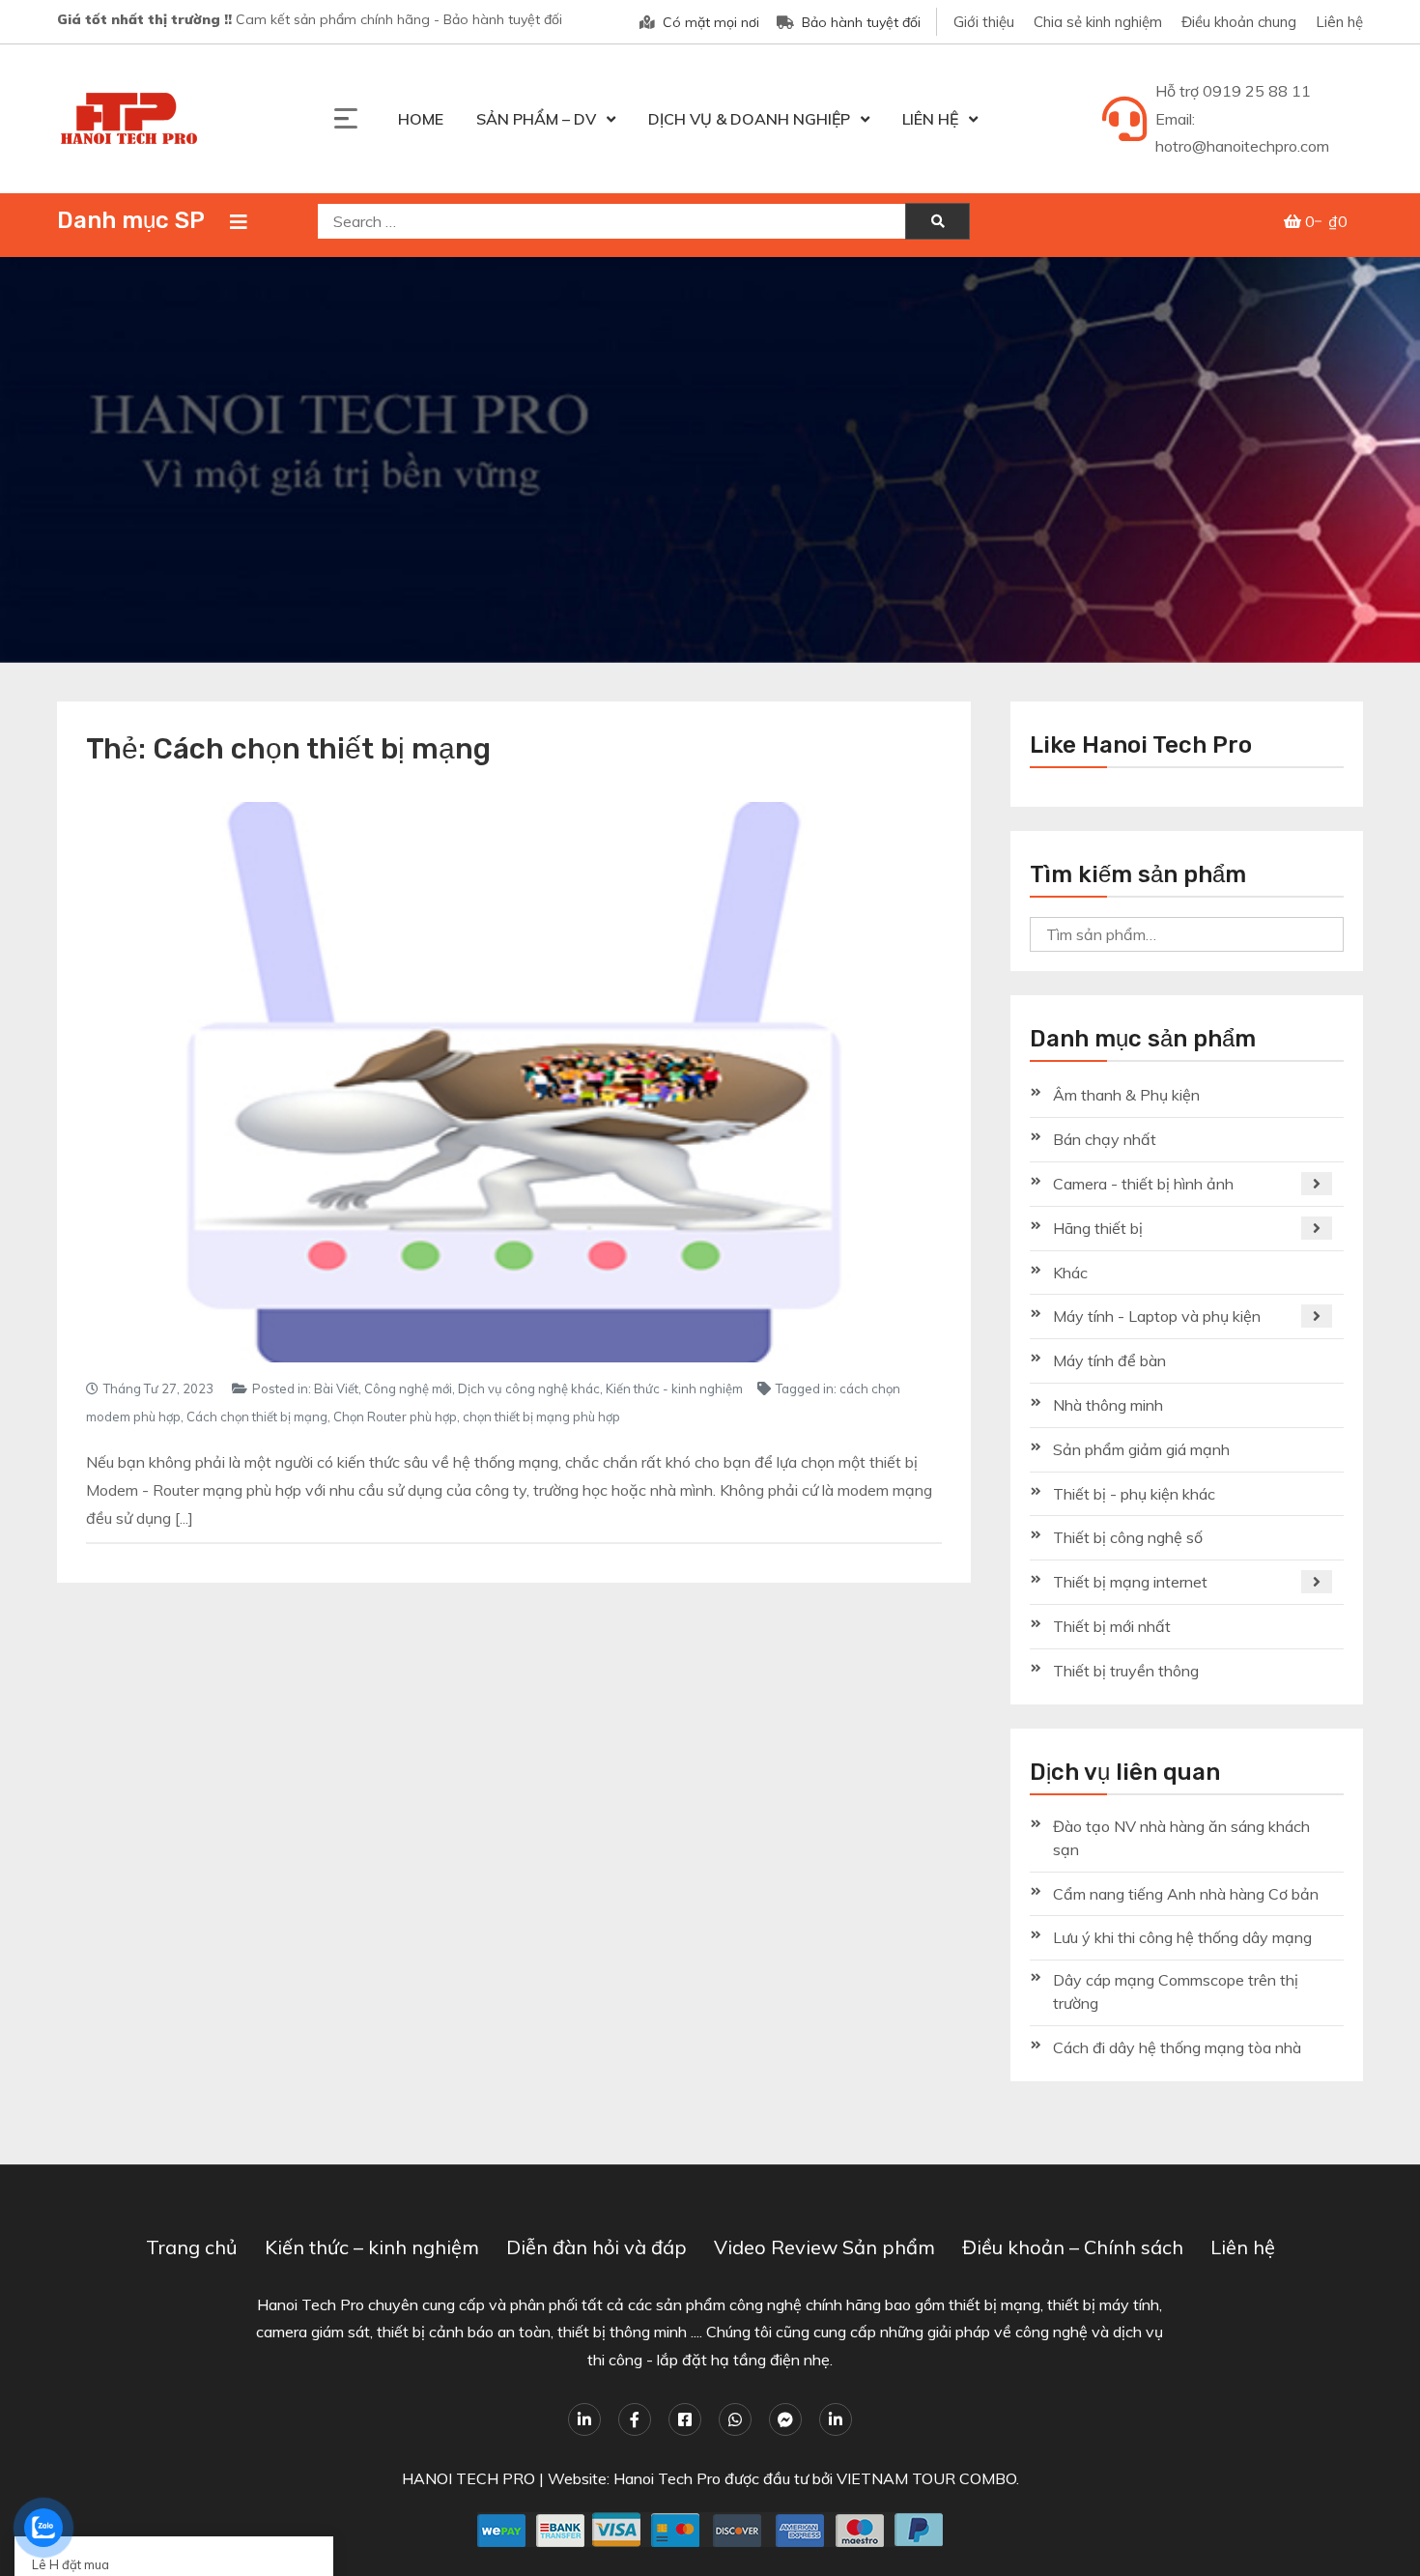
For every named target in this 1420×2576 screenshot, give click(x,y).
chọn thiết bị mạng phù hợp (541, 1417)
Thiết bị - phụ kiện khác (1134, 1494)
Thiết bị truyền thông (1126, 1671)
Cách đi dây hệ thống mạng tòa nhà (1177, 2047)
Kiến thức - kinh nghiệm (674, 1388)
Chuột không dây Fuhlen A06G (130, 2507)
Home (421, 119)
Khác (1070, 1273)
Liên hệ (1339, 22)
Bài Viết (336, 1388)
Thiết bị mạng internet (1130, 1582)
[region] (710, 460)
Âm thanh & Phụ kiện (1126, 1095)
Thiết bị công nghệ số (1128, 1537)
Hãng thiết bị (1098, 1228)
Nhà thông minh (1108, 1405)
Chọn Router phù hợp (395, 1417)
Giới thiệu (984, 22)
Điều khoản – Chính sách (1073, 2247)
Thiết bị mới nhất (1112, 1626)
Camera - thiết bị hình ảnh (1143, 1184)
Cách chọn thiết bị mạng (257, 1417)
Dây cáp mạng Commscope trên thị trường (1176, 1991)
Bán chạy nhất (1105, 1139)
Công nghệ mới (408, 1388)
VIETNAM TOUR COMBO (926, 2478)
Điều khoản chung (1239, 22)
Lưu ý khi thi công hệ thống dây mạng (1182, 1937)
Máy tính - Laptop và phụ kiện (1157, 1316)
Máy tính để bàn (1109, 1360)
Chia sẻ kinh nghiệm (1098, 22)
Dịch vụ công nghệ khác (529, 1388)
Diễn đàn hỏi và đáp (596, 2247)
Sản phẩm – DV (536, 119)
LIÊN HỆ (930, 119)
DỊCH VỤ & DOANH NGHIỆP (749, 119)
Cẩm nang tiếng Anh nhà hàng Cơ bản (1186, 1894)
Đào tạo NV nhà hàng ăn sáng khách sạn (1181, 1838)
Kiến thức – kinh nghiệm (372, 2247)
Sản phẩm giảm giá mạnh (1141, 1449)
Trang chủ (192, 2247)
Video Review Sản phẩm (824, 2247)
